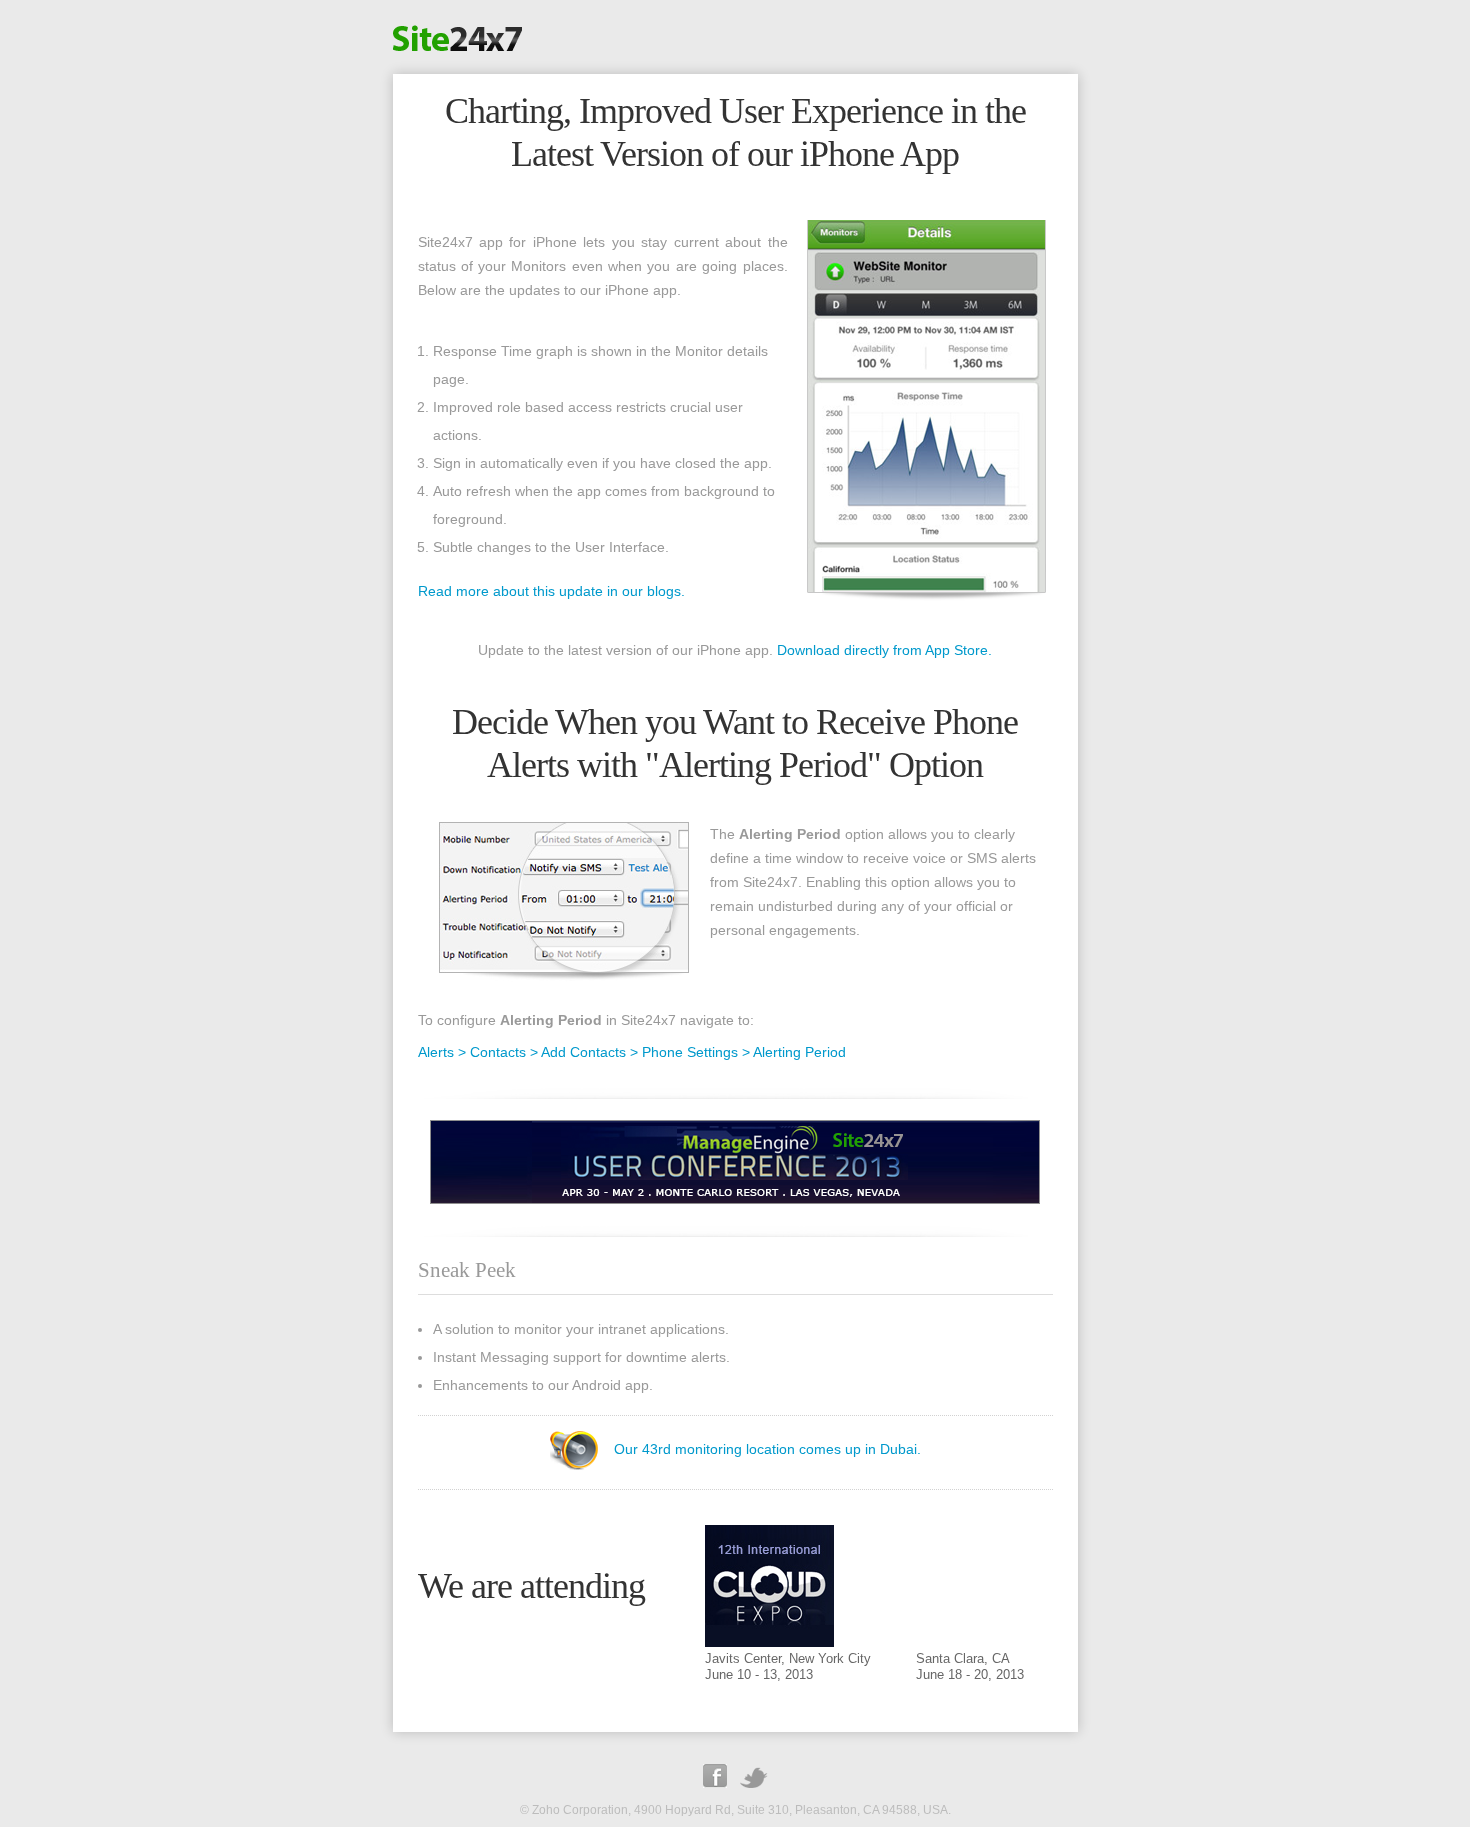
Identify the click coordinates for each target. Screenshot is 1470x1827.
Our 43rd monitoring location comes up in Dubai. (767, 1448)
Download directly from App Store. (884, 650)
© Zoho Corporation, (575, 1810)
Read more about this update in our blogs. (551, 591)
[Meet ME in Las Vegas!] (735, 1199)
